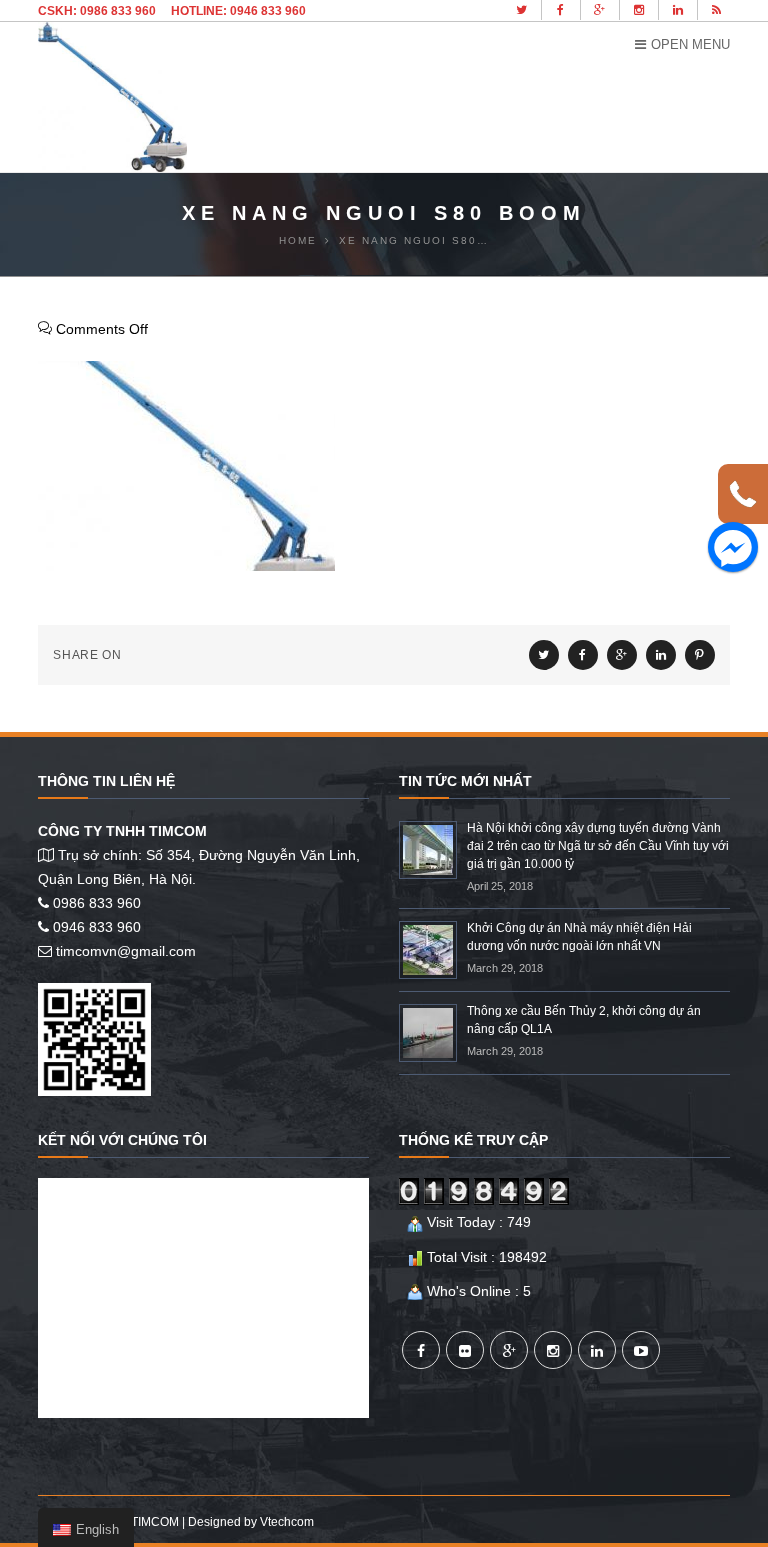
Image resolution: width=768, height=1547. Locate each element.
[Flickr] (465, 1350)
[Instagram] (553, 1350)
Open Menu (690, 44)
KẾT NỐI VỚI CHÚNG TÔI (122, 1140)
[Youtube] (641, 1350)
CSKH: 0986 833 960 (97, 11)
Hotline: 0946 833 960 (238, 11)
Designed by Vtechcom (251, 1522)
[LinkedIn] (597, 1350)
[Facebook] (421, 1350)
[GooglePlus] (509, 1350)
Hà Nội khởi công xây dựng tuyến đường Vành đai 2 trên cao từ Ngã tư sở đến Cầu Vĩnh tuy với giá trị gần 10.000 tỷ (598, 846)
